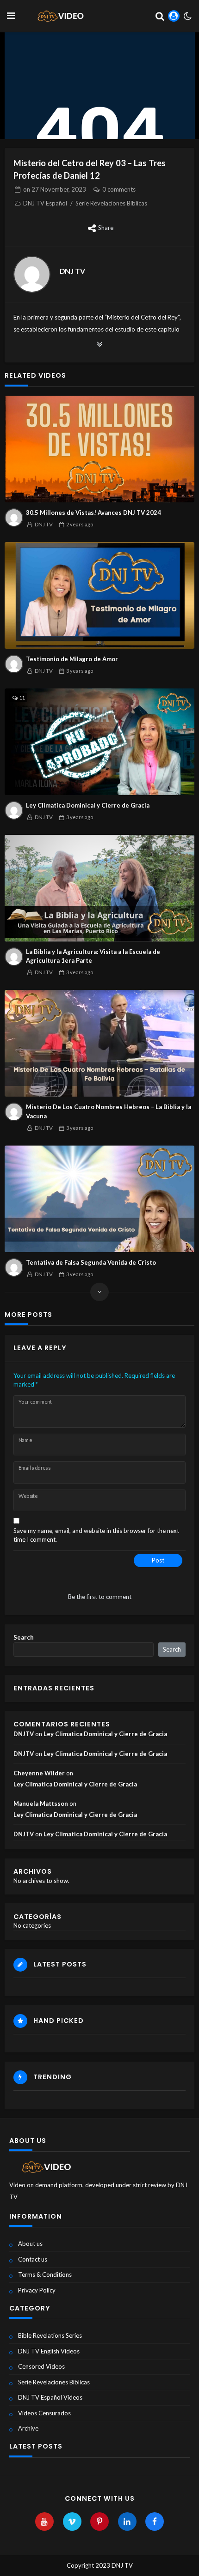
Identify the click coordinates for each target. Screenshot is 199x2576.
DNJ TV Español (45, 203)
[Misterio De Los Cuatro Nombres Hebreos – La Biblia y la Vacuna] (100, 1043)
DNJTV (24, 1734)
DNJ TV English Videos (49, 2351)
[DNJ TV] (32, 274)
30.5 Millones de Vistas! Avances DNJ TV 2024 (93, 513)
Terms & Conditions (45, 2274)
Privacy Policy (37, 2290)
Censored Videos (41, 2366)
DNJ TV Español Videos (50, 2397)
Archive (28, 2428)
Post (158, 1560)
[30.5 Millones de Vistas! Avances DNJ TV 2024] (100, 449)
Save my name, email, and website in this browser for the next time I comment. (96, 1535)
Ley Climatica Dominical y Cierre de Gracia (88, 805)
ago (80, 524)
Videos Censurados (44, 2413)
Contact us (33, 2259)
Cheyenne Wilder (39, 1773)
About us (30, 2244)
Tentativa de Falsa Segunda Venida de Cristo (91, 1262)
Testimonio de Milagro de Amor (72, 659)
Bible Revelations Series (50, 2335)
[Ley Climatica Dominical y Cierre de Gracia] (100, 742)
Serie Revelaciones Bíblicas (111, 203)
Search (24, 1637)
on (55, 189)
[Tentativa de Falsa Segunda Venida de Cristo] (100, 1199)
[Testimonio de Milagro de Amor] (100, 595)
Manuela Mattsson (41, 1804)
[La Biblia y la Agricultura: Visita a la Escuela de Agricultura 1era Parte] (100, 888)
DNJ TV (72, 271)
